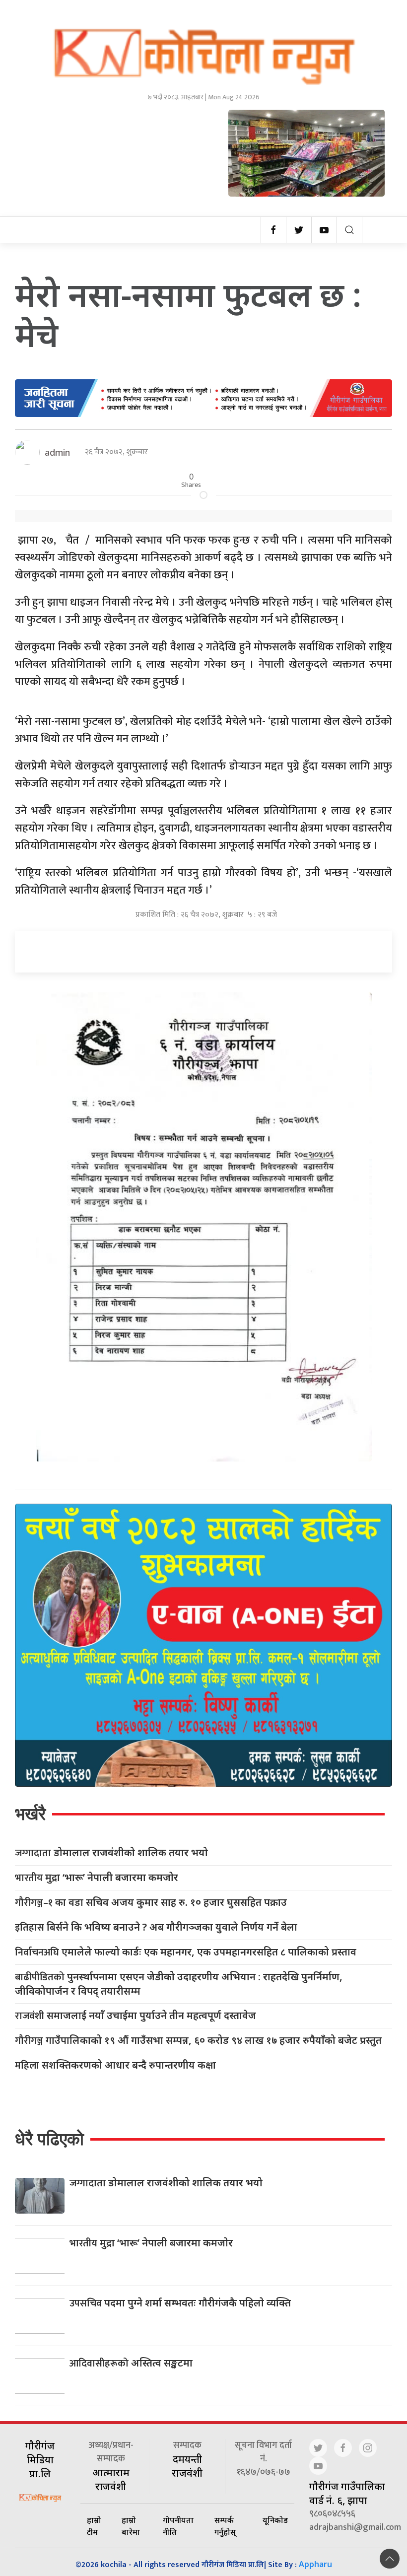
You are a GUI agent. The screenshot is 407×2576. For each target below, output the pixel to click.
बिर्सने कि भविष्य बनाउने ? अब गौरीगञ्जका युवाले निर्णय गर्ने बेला (156, 1927)
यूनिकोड (275, 2520)
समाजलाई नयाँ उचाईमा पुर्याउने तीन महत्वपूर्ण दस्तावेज (136, 2016)
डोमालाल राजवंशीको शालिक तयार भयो (111, 1853)
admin (57, 452)
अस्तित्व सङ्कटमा (131, 2363)
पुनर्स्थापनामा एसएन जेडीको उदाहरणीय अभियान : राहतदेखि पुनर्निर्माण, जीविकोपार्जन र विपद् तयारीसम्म (179, 1984)
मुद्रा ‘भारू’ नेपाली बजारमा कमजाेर (97, 1878)
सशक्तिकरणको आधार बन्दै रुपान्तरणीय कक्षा (115, 2065)
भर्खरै (30, 1814)
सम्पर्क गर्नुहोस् (225, 2526)
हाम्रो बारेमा (131, 2526)
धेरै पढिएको (49, 2139)
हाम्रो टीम (94, 2526)
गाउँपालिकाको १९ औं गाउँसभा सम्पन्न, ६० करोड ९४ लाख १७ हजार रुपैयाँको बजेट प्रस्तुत (198, 2041)
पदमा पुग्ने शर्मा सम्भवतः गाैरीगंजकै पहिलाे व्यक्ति (180, 2303)
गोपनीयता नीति (178, 2526)
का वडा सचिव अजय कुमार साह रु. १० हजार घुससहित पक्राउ (151, 1903)
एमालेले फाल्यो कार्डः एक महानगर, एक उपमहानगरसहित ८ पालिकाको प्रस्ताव (186, 1952)
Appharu (315, 2564)
